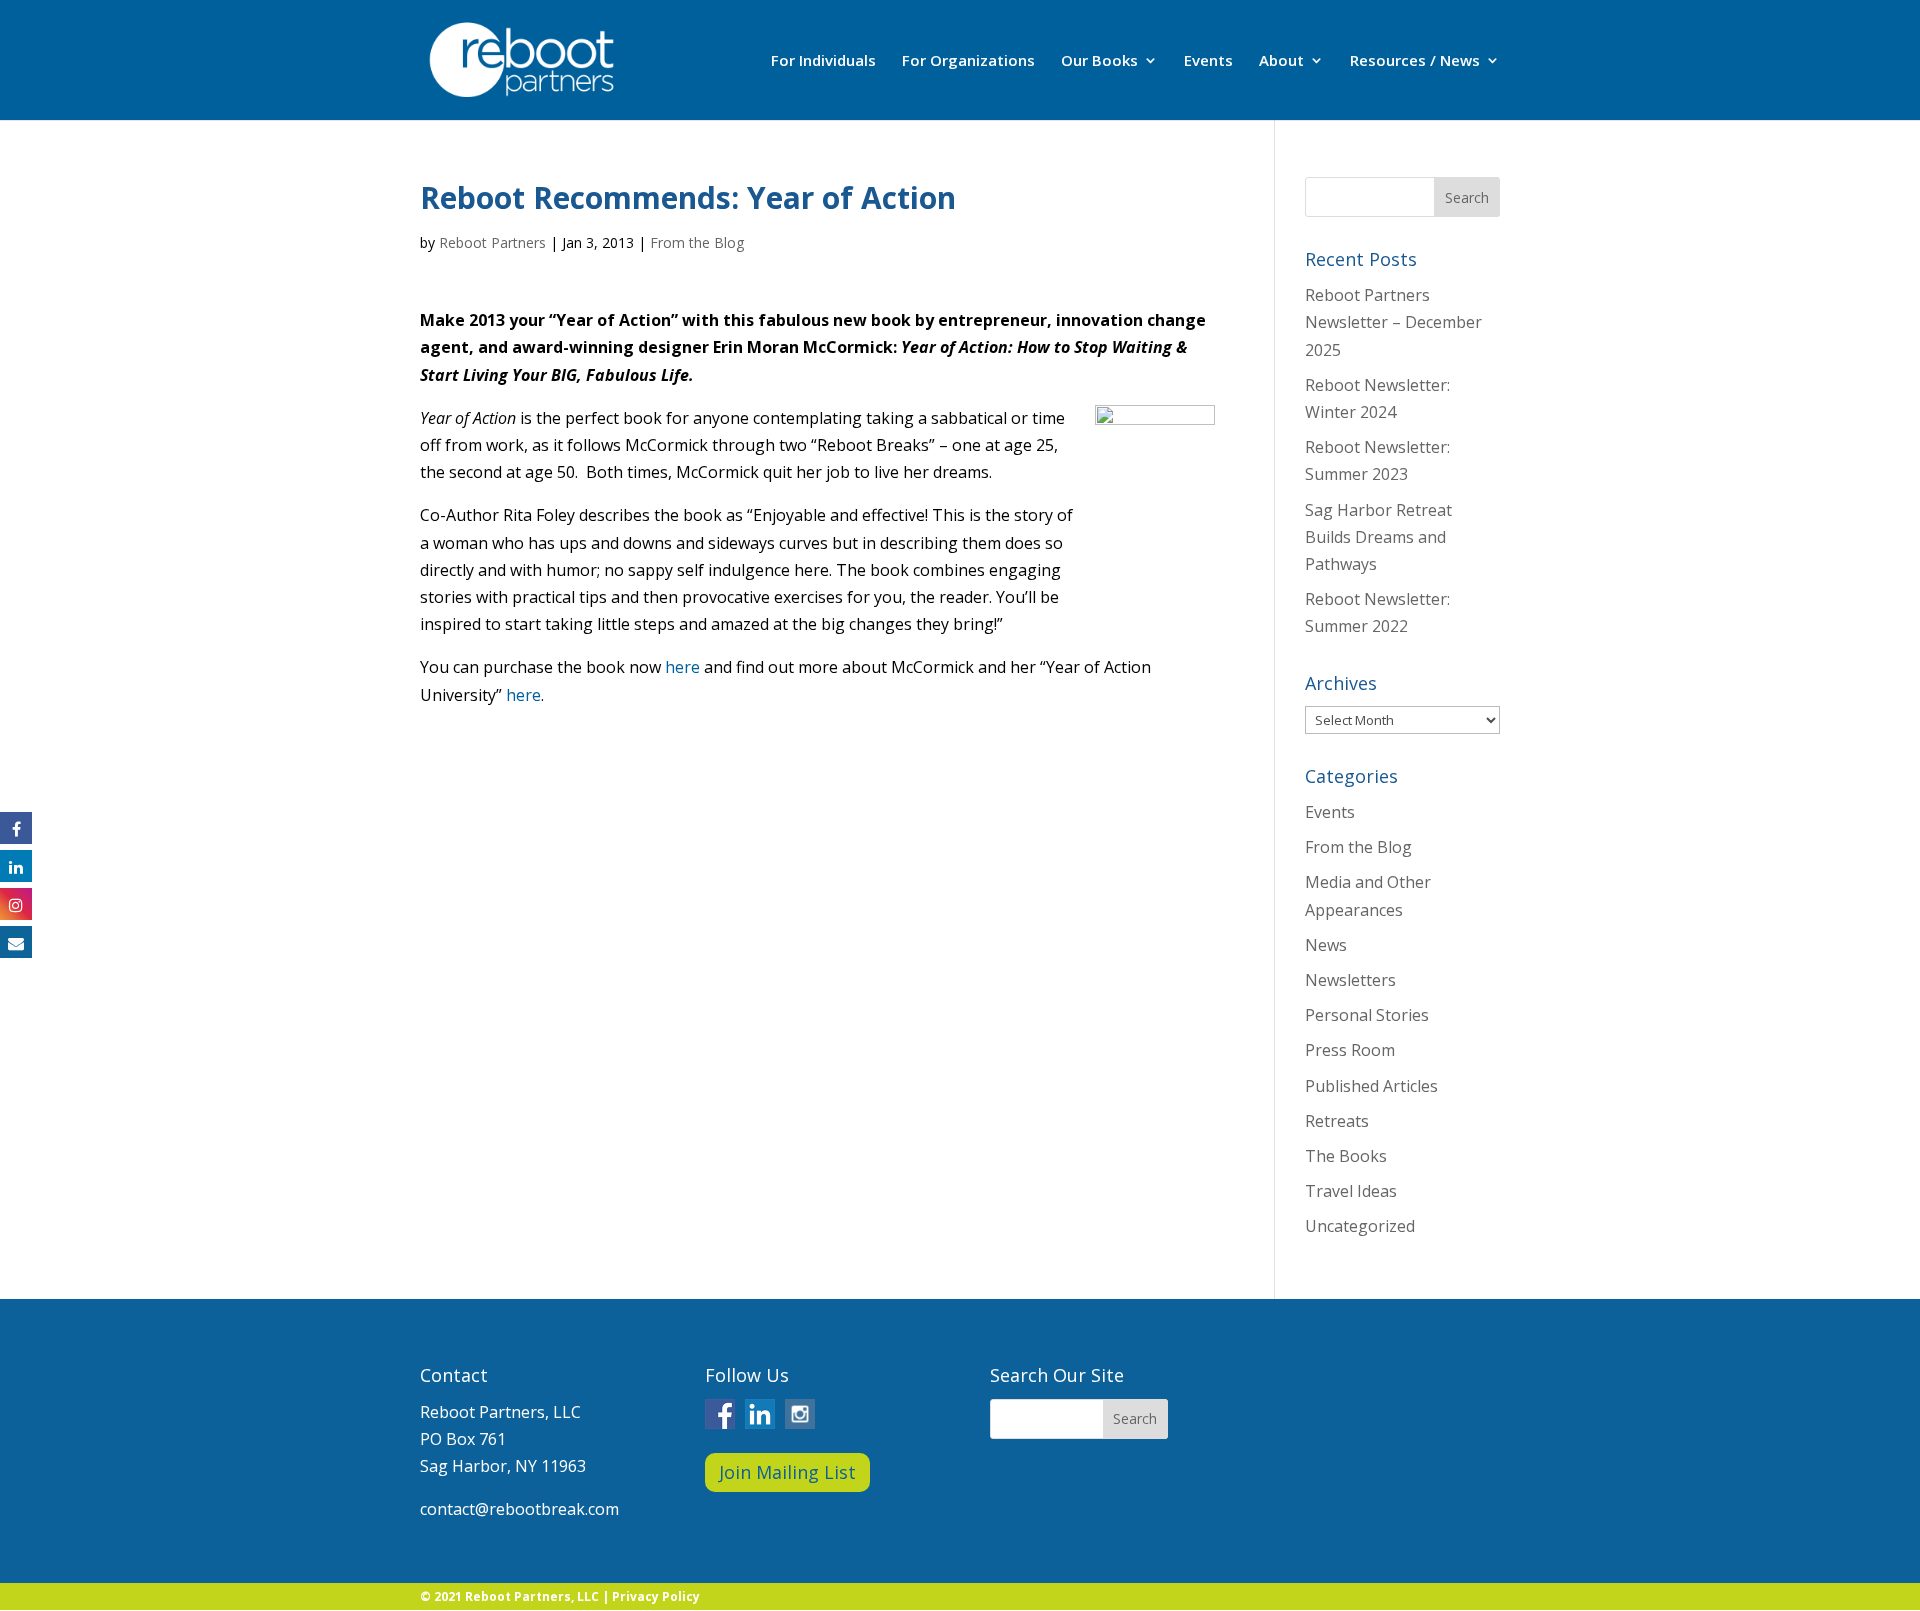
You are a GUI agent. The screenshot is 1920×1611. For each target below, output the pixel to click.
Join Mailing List (787, 1472)
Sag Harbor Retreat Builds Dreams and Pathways (1378, 537)
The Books (1346, 1156)
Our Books (1099, 61)
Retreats (1337, 1121)
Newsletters (1350, 980)
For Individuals (823, 61)
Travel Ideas (1351, 1191)
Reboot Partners (492, 242)
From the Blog (697, 242)
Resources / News (1415, 61)
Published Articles (1371, 1086)
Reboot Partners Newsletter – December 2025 (1393, 322)
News (1326, 945)
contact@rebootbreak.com (519, 1509)
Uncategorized (1360, 1226)
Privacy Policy (656, 1596)
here (682, 667)
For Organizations (968, 61)
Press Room (1350, 1050)
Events (1208, 61)
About (1281, 61)
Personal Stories (1367, 1015)
